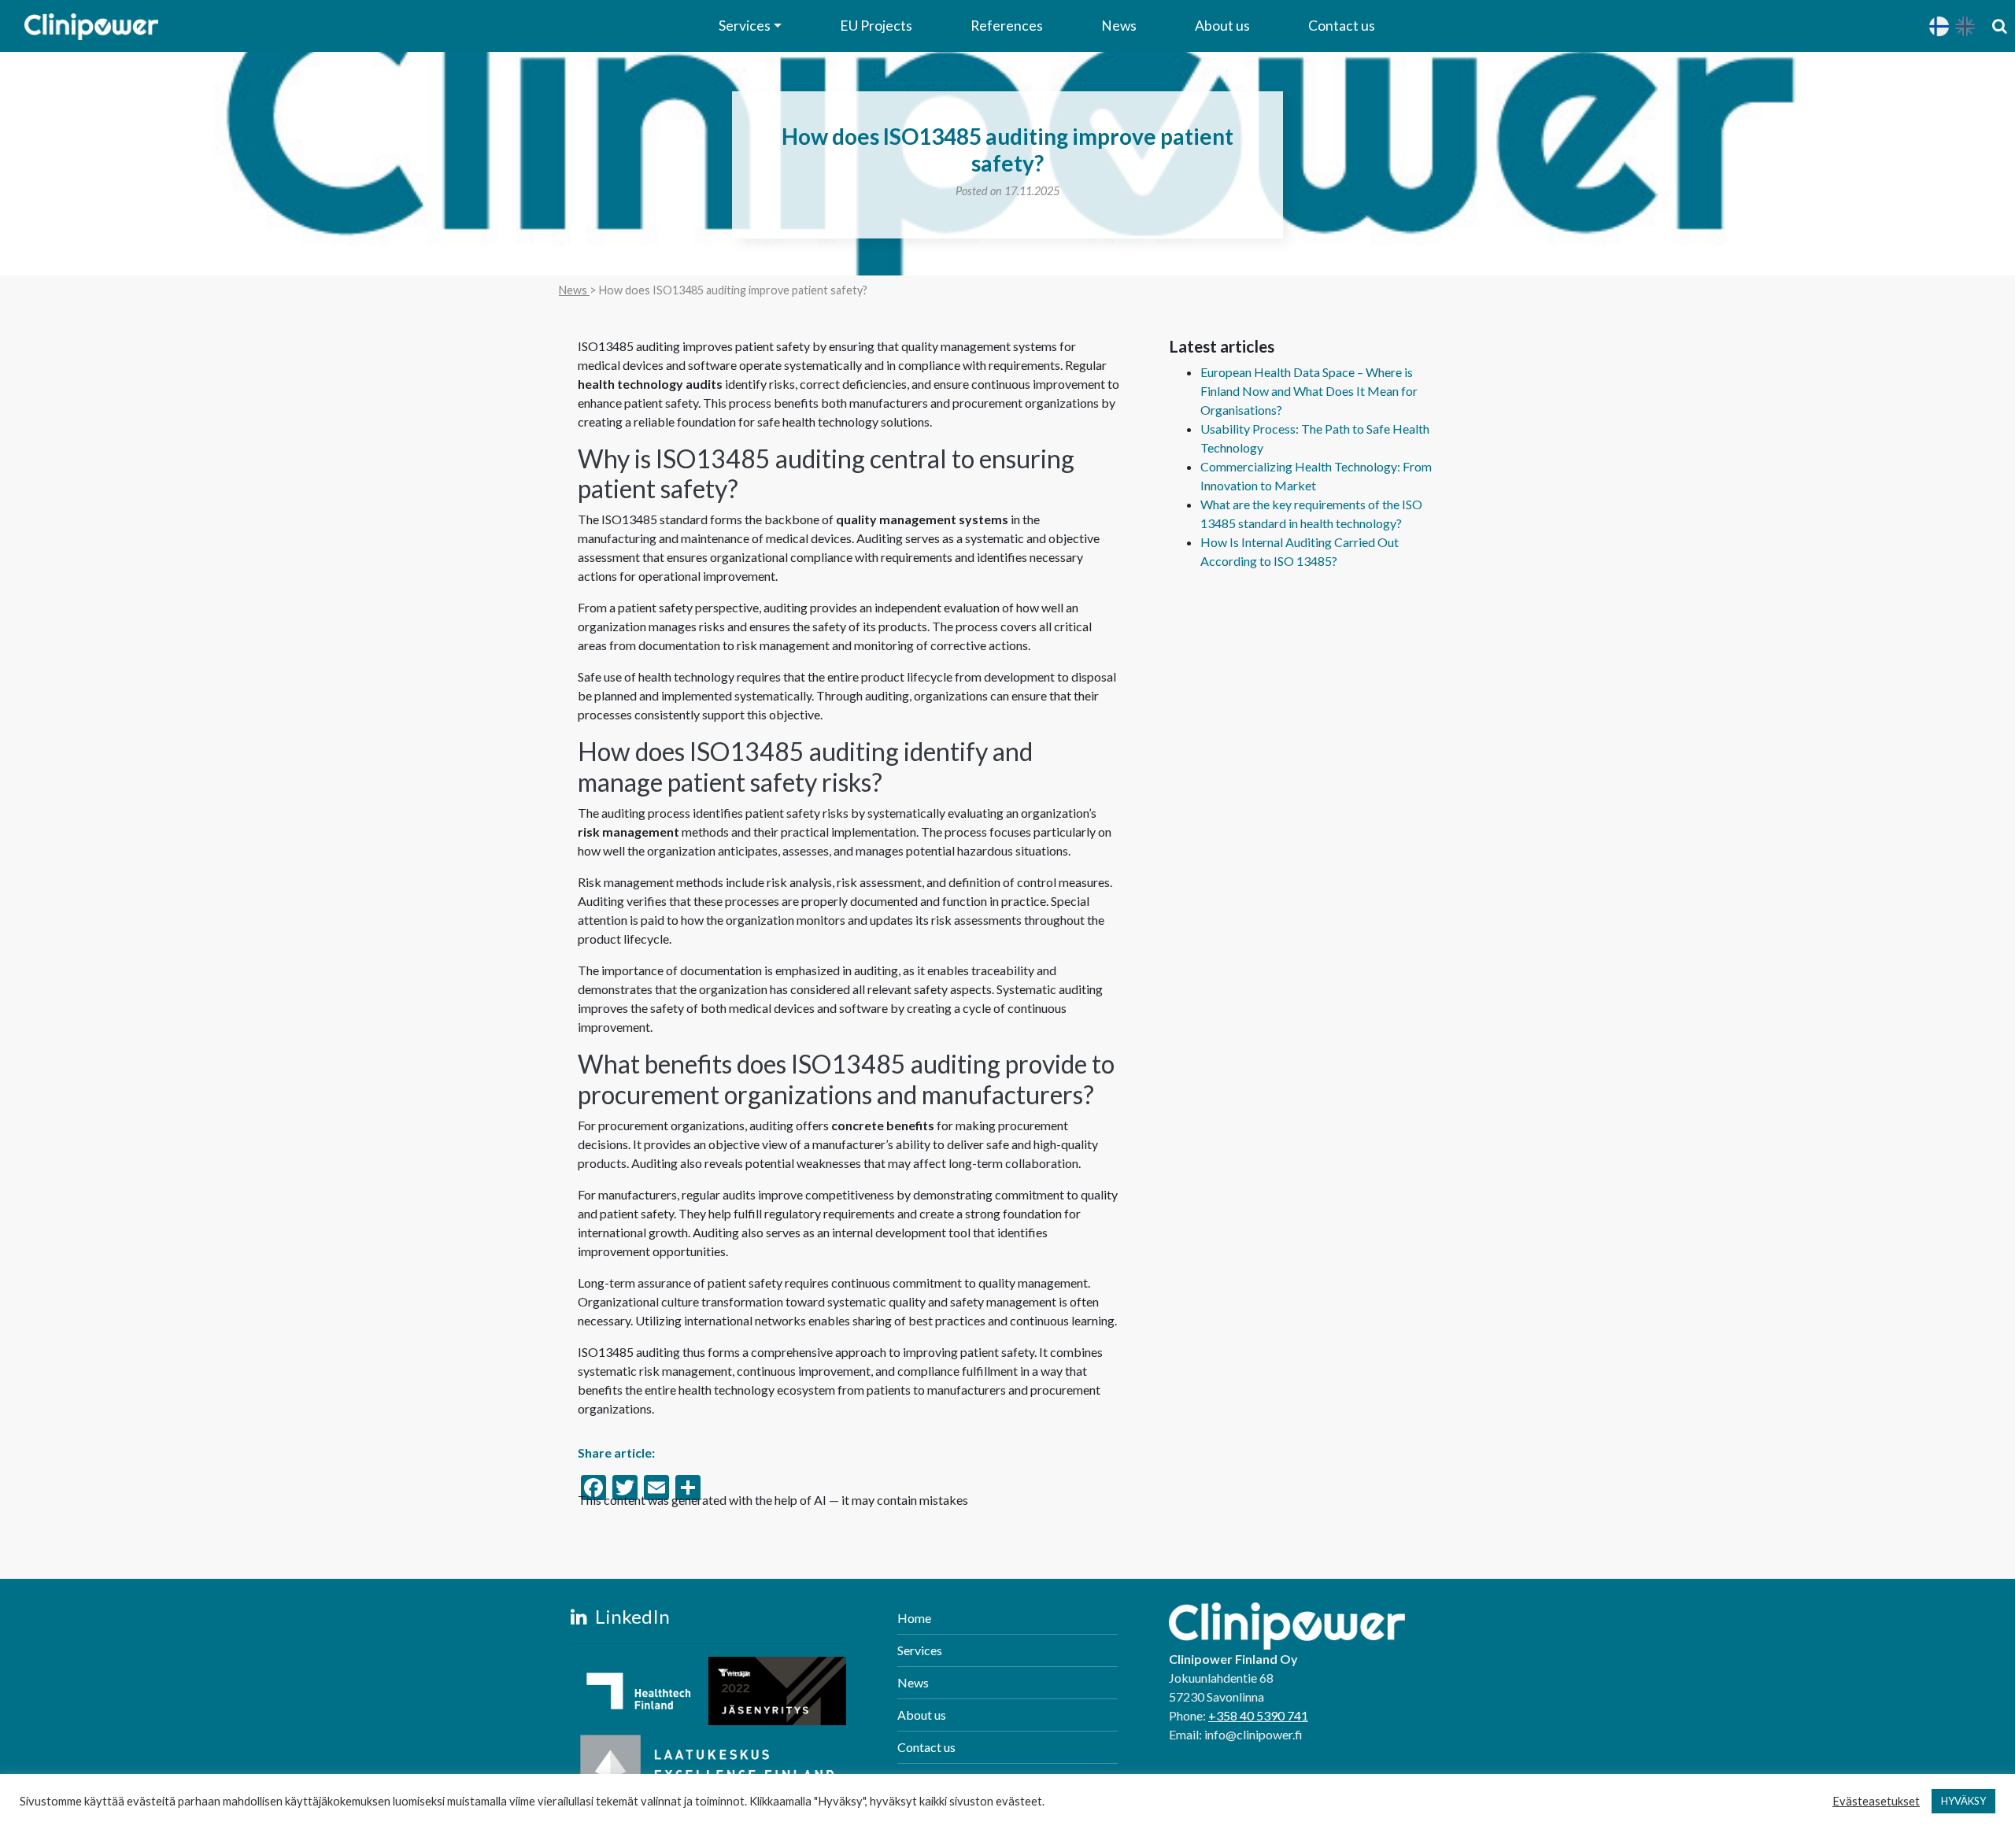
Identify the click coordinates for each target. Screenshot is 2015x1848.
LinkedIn (630, 1616)
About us (1222, 26)
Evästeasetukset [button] (1876, 1801)
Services (745, 26)
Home (914, 1618)
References (1007, 26)
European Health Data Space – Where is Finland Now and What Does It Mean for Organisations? (1309, 391)
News (1119, 26)
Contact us (1342, 26)
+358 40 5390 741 (1258, 1715)
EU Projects (876, 26)
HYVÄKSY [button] (1963, 1801)
